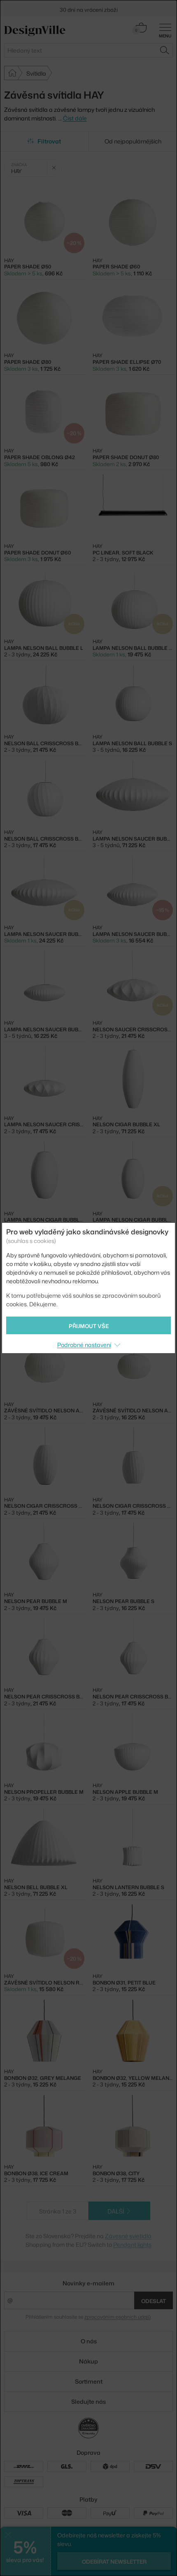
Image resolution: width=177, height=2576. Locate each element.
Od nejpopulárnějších (133, 141)
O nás (89, 2341)
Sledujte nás (88, 2402)
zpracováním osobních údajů (118, 2317)
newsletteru (120, 7)
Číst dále (75, 118)
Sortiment (89, 2381)
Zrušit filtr (54, 168)
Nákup (88, 2361)
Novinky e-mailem (88, 2283)
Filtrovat (49, 141)
